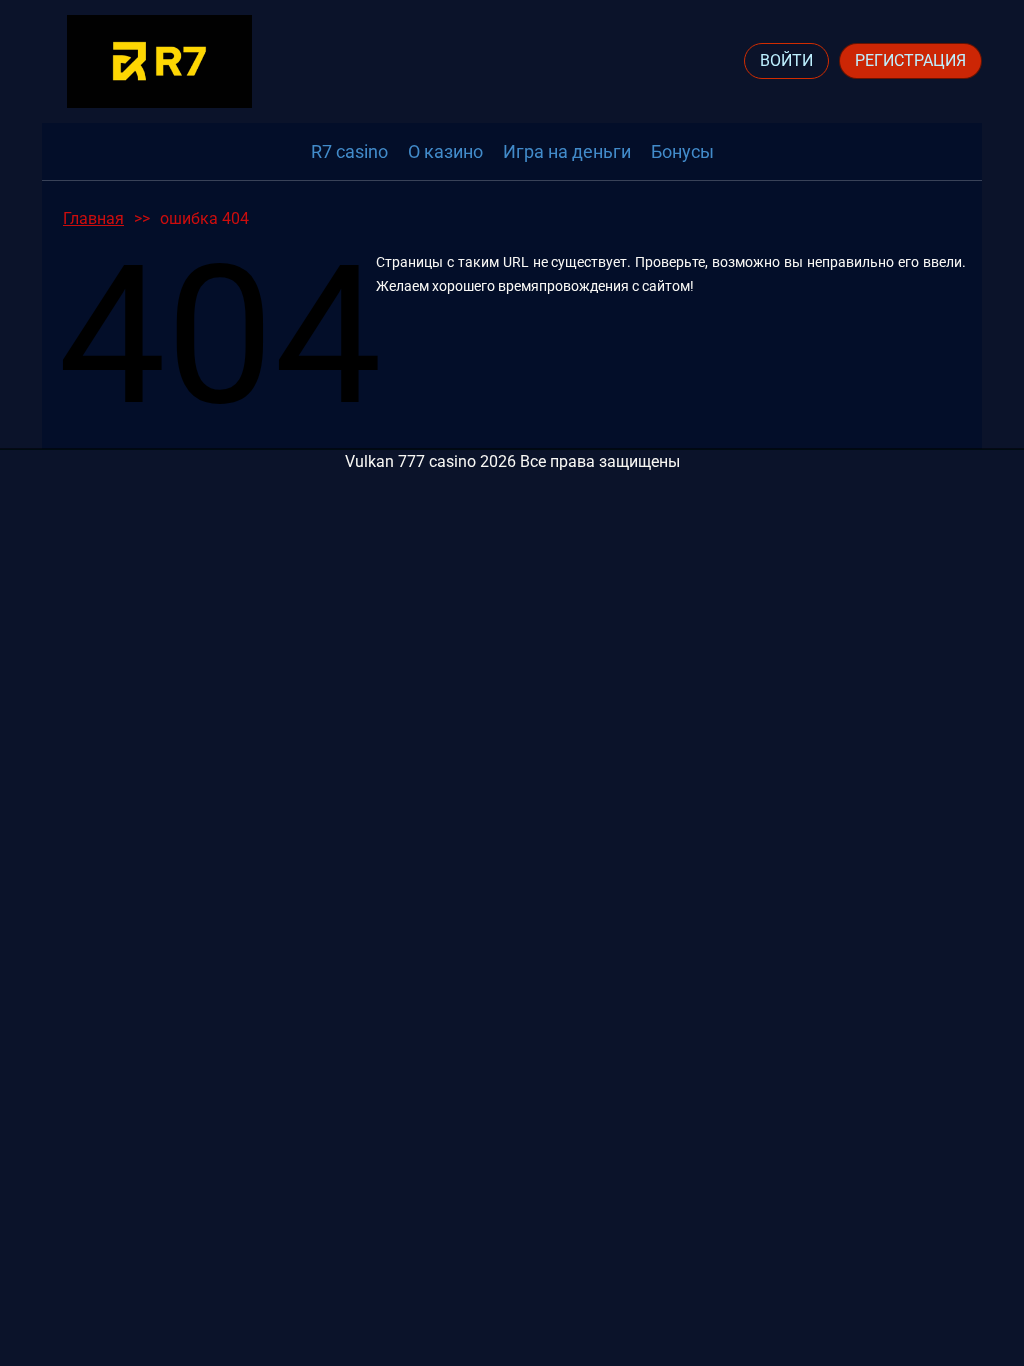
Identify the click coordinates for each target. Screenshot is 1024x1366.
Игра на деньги (567, 151)
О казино (445, 151)
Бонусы (682, 151)
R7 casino (349, 151)
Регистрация (910, 60)
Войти (786, 60)
